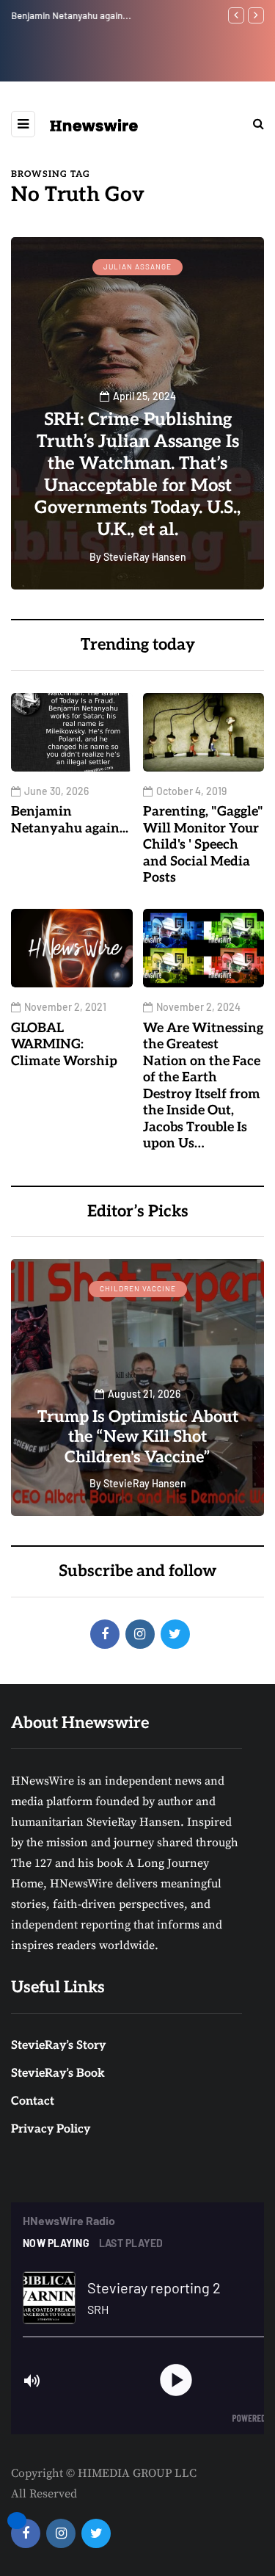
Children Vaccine (138, 1288)
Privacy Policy (51, 2129)
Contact (33, 2101)
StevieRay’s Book (58, 2074)
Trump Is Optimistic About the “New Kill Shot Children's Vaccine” (138, 1437)
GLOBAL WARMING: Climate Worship (64, 1045)
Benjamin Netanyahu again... (71, 15)
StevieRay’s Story (58, 2046)
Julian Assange (137, 266)
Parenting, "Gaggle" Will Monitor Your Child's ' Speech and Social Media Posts (203, 845)
